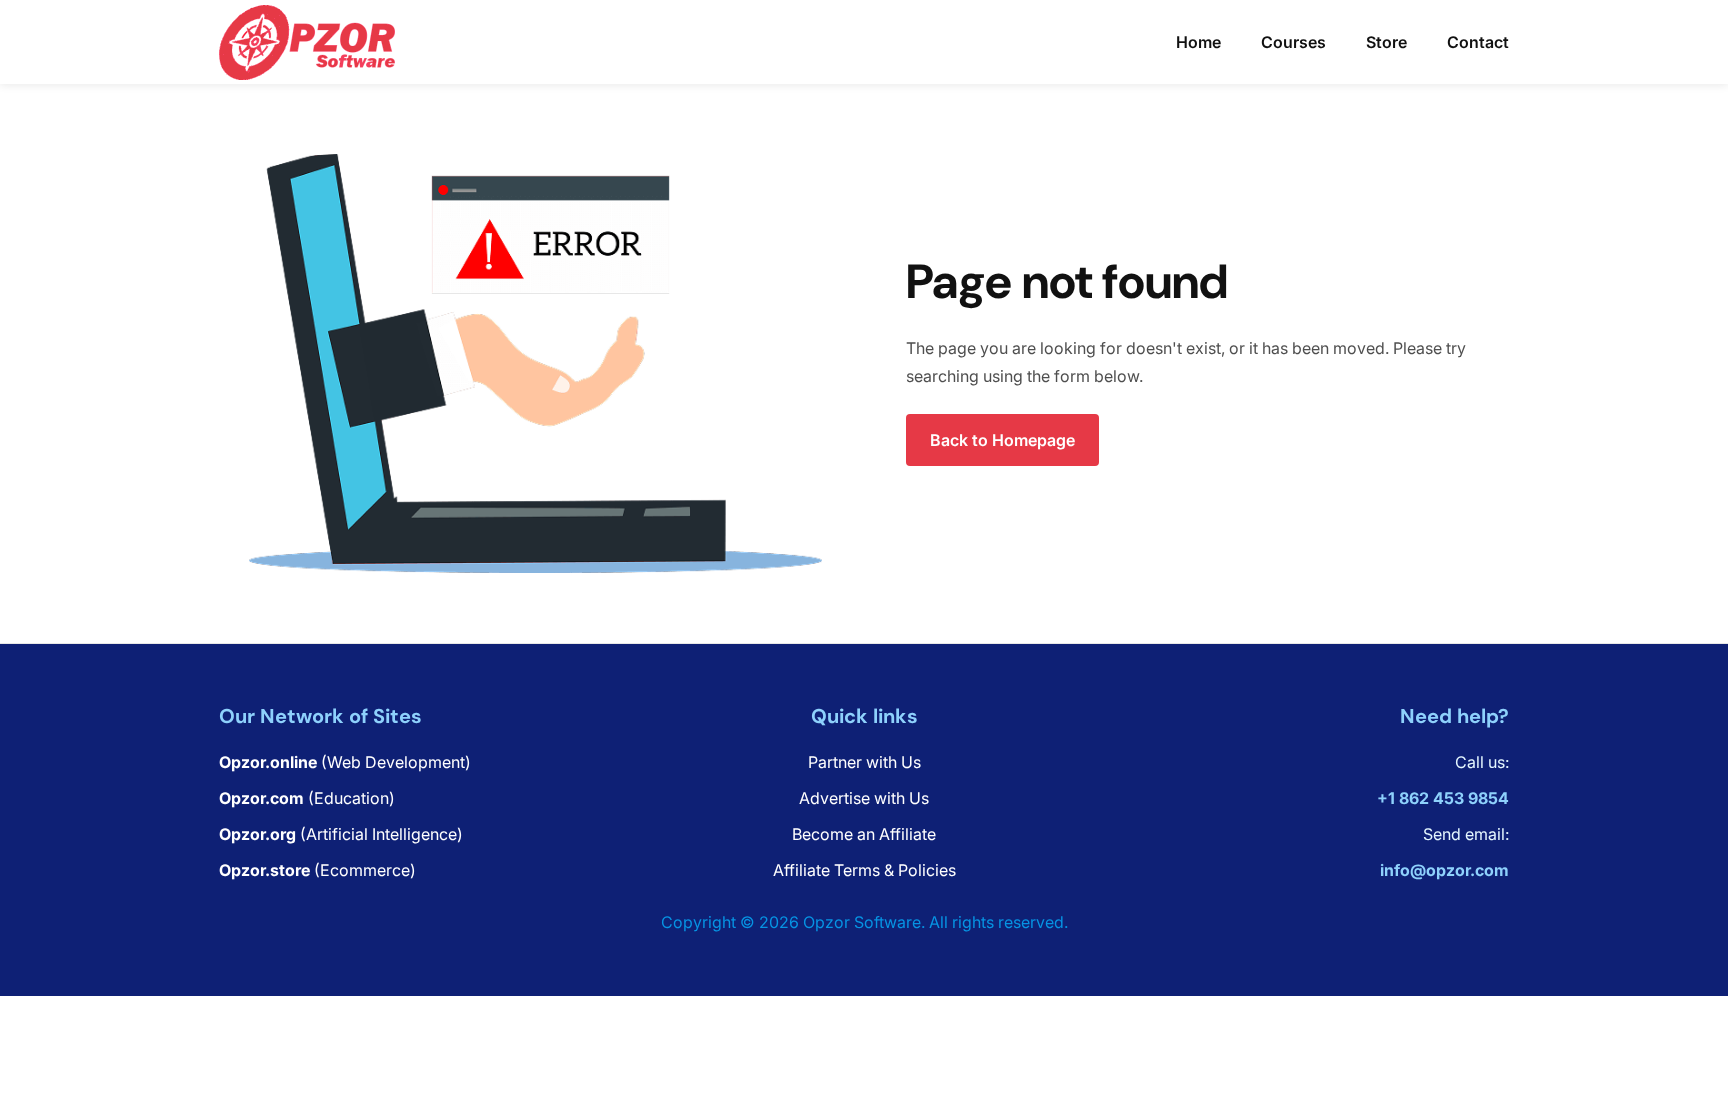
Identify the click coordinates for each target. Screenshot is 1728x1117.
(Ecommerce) (317, 870)
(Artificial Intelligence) (341, 834)
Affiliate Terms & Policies (864, 870)
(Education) (307, 798)
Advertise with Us (864, 798)
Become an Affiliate (864, 834)
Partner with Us (864, 762)
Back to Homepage (1002, 440)
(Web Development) (345, 762)
